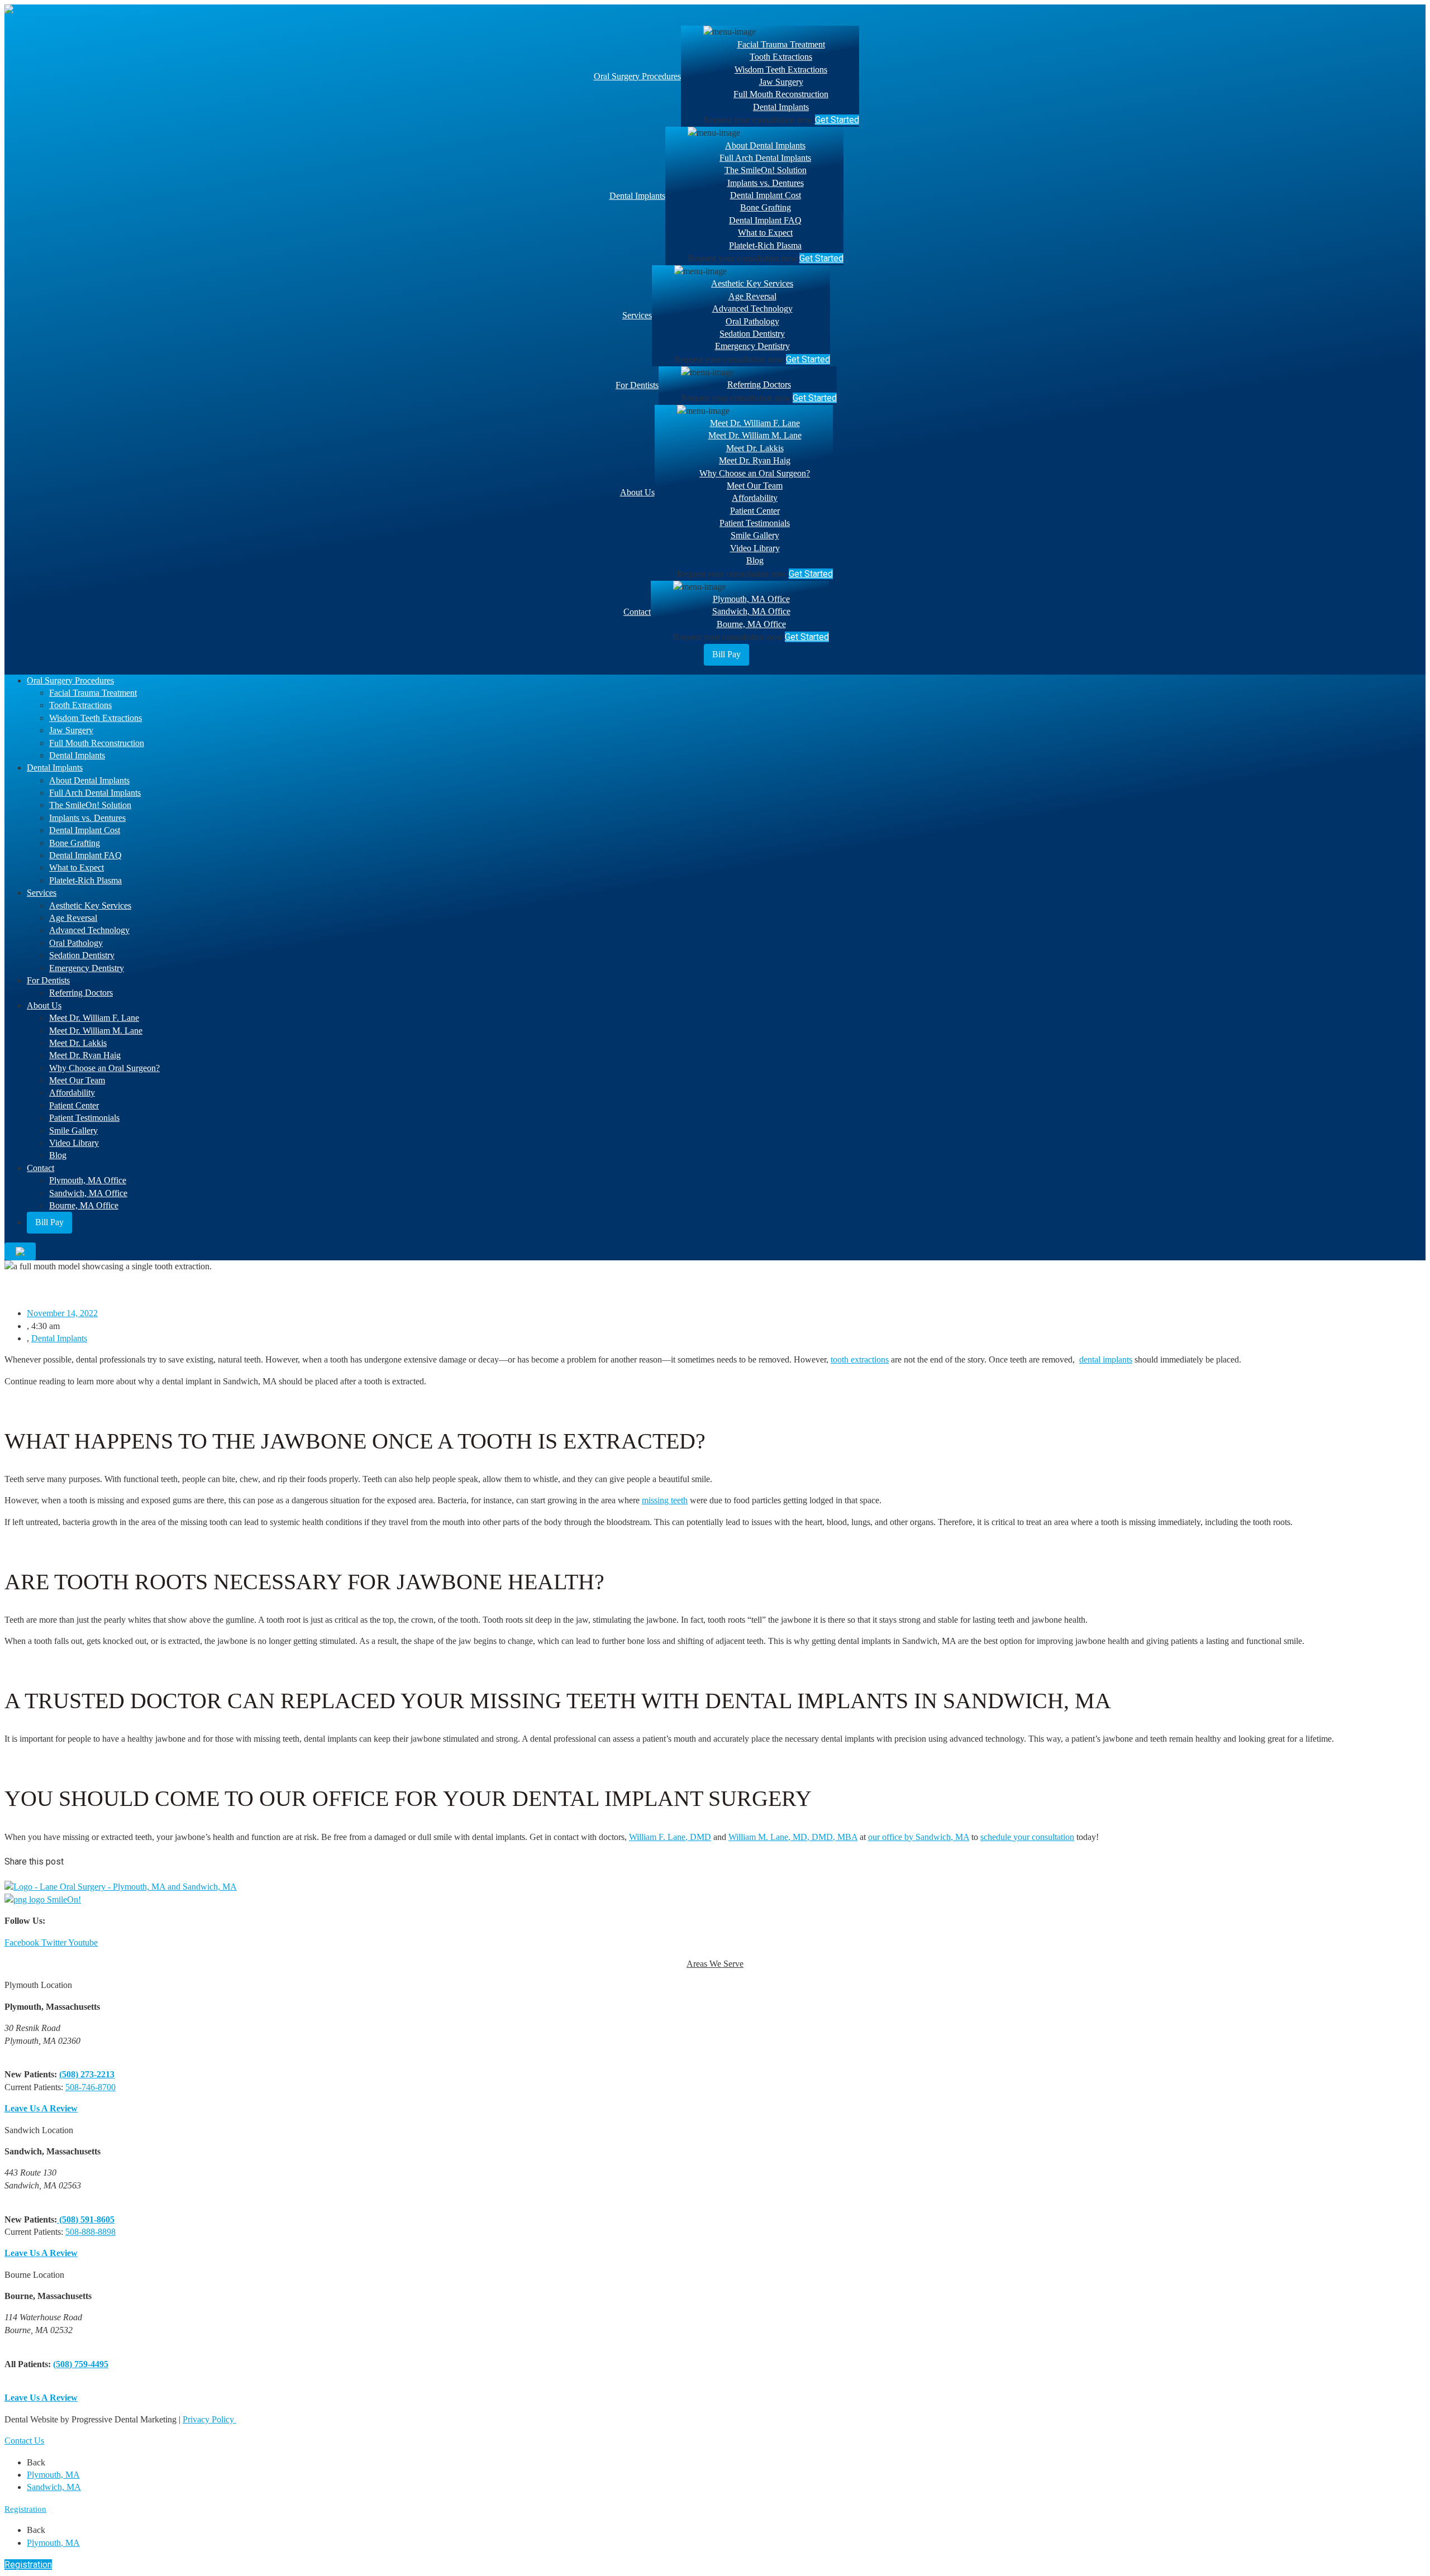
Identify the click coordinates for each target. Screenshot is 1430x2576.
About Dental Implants (765, 145)
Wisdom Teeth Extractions (781, 70)
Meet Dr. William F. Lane (755, 423)
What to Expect (765, 233)
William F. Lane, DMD (670, 1837)
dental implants (1106, 1359)
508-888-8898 (90, 2232)
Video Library (755, 548)
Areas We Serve (715, 1964)
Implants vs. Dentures (766, 183)
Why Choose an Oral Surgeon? (755, 473)
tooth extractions (860, 1359)
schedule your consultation (1027, 1837)
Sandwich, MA (54, 2487)
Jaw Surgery (781, 82)
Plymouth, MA (53, 2475)
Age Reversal (752, 296)
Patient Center (755, 511)
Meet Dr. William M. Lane (755, 435)
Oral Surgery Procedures (637, 76)
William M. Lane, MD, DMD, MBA (793, 1837)
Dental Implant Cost (766, 195)
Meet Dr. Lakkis (755, 448)
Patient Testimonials (755, 523)
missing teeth (665, 1500)
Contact (637, 612)
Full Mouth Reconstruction (781, 94)
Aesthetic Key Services (752, 283)
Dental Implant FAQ (765, 220)
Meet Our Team (755, 486)
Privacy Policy (209, 2419)
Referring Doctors (759, 384)
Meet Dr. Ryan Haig (755, 460)
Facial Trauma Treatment (781, 44)
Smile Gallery (755, 535)
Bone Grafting (766, 207)
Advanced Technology (752, 309)
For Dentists (637, 385)
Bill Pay (726, 654)
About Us (637, 492)
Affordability (755, 498)
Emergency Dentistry (752, 346)
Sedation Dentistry (752, 334)
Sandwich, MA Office (751, 611)
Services (637, 315)
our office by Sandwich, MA (919, 1837)
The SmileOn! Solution (766, 170)
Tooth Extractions (781, 57)
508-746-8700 (90, 2087)
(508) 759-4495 (81, 2364)
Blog (755, 560)
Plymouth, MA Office (751, 599)
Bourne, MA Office (751, 624)
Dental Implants (781, 107)
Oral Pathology (752, 321)
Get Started (837, 120)
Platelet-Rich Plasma (765, 245)
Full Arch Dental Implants (765, 158)
